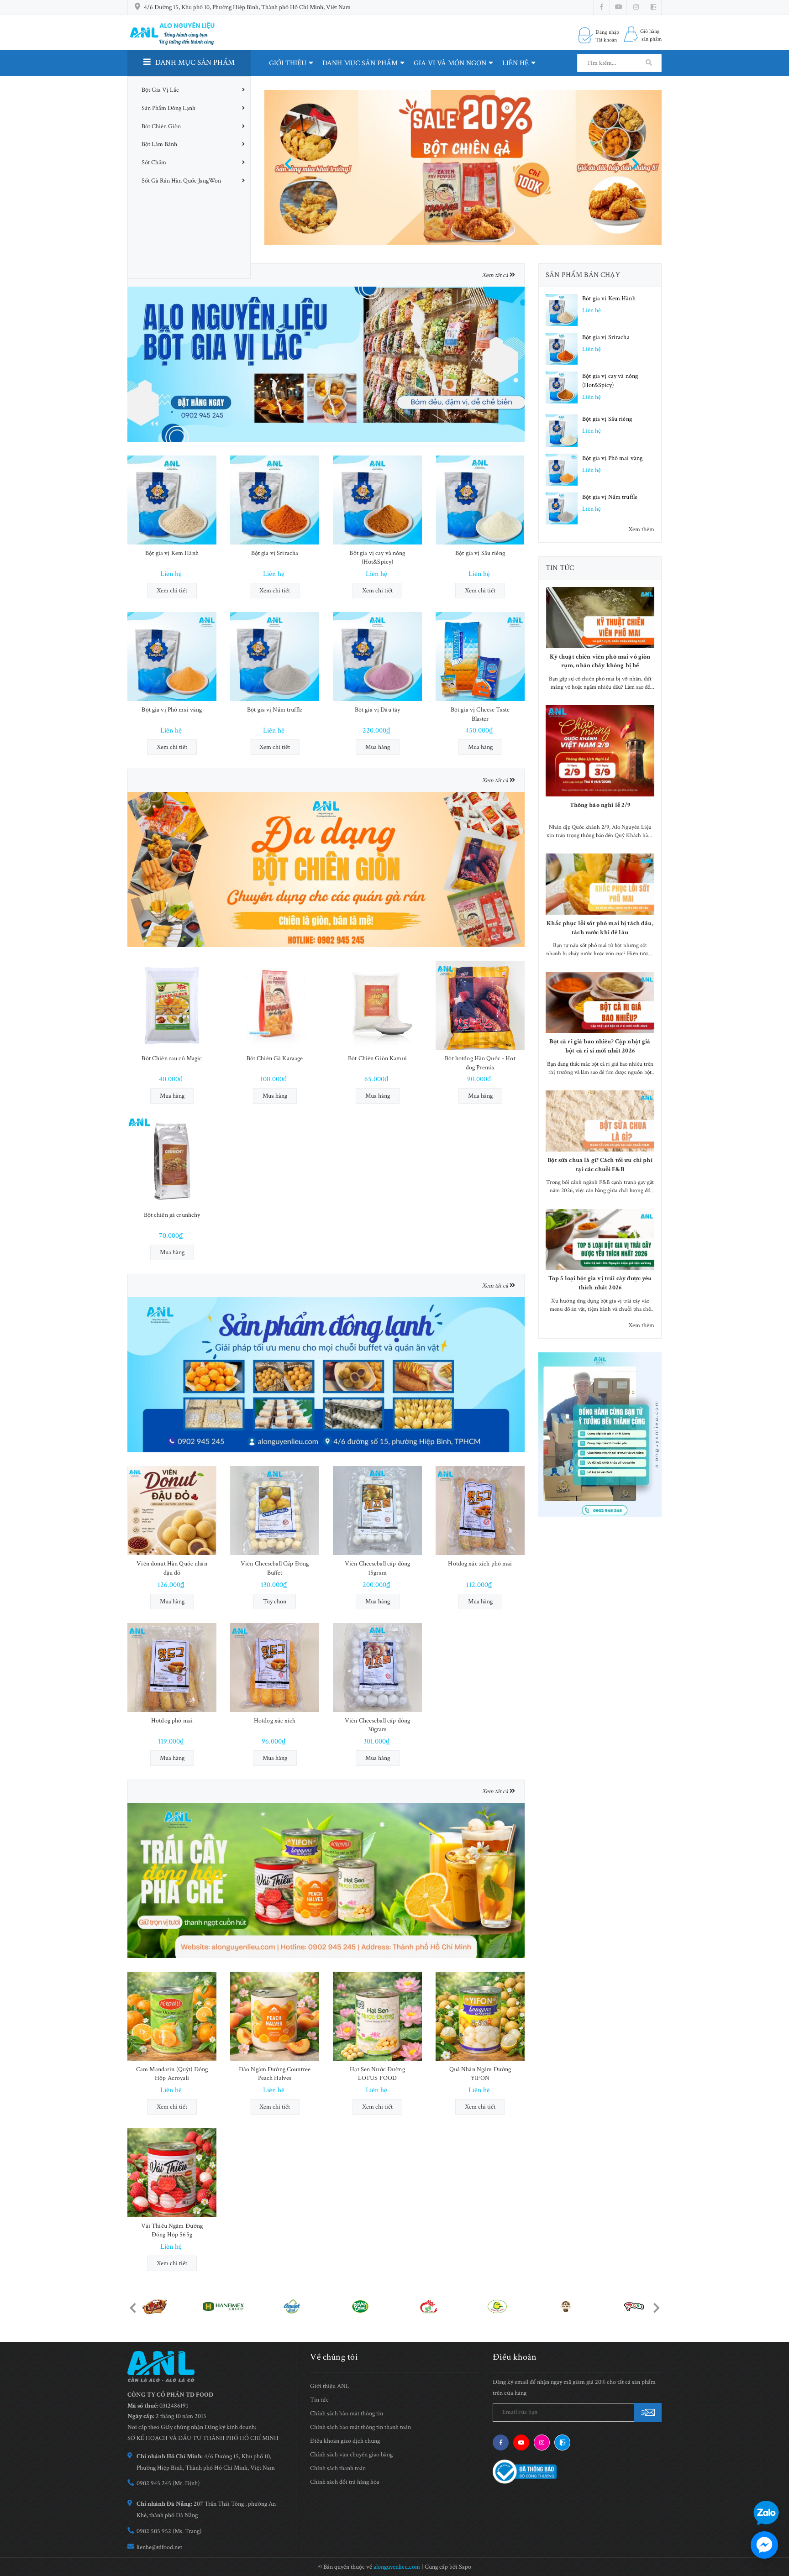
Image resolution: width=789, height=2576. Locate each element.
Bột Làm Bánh (159, 144)
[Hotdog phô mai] (172, 1668)
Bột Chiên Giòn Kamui (377, 1058)
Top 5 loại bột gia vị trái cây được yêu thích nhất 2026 (600, 1283)
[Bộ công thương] (525, 2471)
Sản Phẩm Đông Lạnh (168, 108)
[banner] (600, 1435)
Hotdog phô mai (172, 1721)
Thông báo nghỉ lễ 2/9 (600, 805)
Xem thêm (641, 529)
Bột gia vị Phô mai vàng (172, 710)
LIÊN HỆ (515, 63)
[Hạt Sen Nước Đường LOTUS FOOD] (377, 2016)
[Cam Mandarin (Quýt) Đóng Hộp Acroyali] (172, 2016)
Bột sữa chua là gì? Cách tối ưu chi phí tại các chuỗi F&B (600, 1165)
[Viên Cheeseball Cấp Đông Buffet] (275, 1511)
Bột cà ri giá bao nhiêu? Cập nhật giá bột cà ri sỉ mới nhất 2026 (600, 1046)
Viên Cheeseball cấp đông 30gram (377, 1725)
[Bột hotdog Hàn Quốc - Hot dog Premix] (480, 1005)
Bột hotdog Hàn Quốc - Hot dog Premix (480, 1063)
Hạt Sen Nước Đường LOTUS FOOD (377, 2074)
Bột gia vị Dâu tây (378, 710)
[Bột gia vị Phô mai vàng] (172, 657)
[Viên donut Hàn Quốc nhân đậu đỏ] (172, 1511)
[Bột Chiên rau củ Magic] (172, 1005)
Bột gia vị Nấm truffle (275, 710)
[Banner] (326, 364)
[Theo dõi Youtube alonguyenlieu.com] (619, 7)
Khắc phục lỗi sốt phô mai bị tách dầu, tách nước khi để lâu (600, 928)
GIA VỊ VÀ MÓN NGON (450, 63)
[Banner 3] (326, 1374)
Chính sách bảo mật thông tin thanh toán (360, 2427)
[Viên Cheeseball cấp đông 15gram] (377, 1511)
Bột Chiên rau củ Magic (172, 1058)
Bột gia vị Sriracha (275, 553)
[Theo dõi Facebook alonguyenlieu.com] (602, 7)
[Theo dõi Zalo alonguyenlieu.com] (562, 2442)
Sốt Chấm (154, 162)
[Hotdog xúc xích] (275, 1668)
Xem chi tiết (172, 591)
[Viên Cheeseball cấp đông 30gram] (377, 1668)
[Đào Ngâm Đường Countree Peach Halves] (275, 2016)
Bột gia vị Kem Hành (172, 553)
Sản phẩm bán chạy (583, 275)
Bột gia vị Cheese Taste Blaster (480, 714)
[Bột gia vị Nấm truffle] (275, 657)
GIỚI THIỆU (288, 63)
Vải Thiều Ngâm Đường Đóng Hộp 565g (172, 2230)
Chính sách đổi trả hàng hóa (345, 2482)
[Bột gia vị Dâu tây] (377, 657)
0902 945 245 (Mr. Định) (168, 2483)
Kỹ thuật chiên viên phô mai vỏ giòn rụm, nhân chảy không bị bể (600, 661)
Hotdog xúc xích (275, 1721)
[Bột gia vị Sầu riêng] (480, 500)
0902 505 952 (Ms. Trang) (169, 2531)
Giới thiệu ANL (330, 2386)
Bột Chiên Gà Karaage (275, 1058)
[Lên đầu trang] (775, 2486)
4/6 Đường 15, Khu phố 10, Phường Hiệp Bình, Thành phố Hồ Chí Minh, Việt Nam (247, 7)
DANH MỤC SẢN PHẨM (360, 63)
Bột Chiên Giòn (161, 126)
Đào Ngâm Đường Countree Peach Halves (275, 2074)
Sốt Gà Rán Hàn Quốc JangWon (181, 181)
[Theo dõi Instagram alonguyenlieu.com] (636, 7)
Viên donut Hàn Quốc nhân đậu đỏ (172, 1568)
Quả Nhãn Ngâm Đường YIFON (480, 2074)
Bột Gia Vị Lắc (160, 90)
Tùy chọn (275, 1602)
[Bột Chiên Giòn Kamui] (377, 1005)
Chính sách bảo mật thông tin (347, 2414)
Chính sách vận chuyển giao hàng (351, 2455)
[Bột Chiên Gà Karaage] (275, 1005)
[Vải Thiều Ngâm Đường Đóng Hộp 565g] (172, 2173)
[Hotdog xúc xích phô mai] (480, 1511)
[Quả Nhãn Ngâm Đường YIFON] (480, 2016)
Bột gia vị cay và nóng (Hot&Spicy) (377, 558)
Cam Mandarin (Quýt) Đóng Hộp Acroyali (172, 2074)
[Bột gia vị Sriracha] (275, 500)
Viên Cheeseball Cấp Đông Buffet (275, 1568)
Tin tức (560, 568)
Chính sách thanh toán (338, 2468)
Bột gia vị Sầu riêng (480, 553)
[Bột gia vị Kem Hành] (172, 500)
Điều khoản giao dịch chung (345, 2441)
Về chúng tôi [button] (334, 2357)
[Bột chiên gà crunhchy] (172, 1162)
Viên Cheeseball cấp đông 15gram (377, 1568)
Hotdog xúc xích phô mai (480, 1564)
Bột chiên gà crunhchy (172, 1215)
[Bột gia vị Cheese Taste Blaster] (480, 657)
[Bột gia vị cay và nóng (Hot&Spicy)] (377, 500)
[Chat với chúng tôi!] (764, 2545)
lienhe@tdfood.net (159, 2547)
